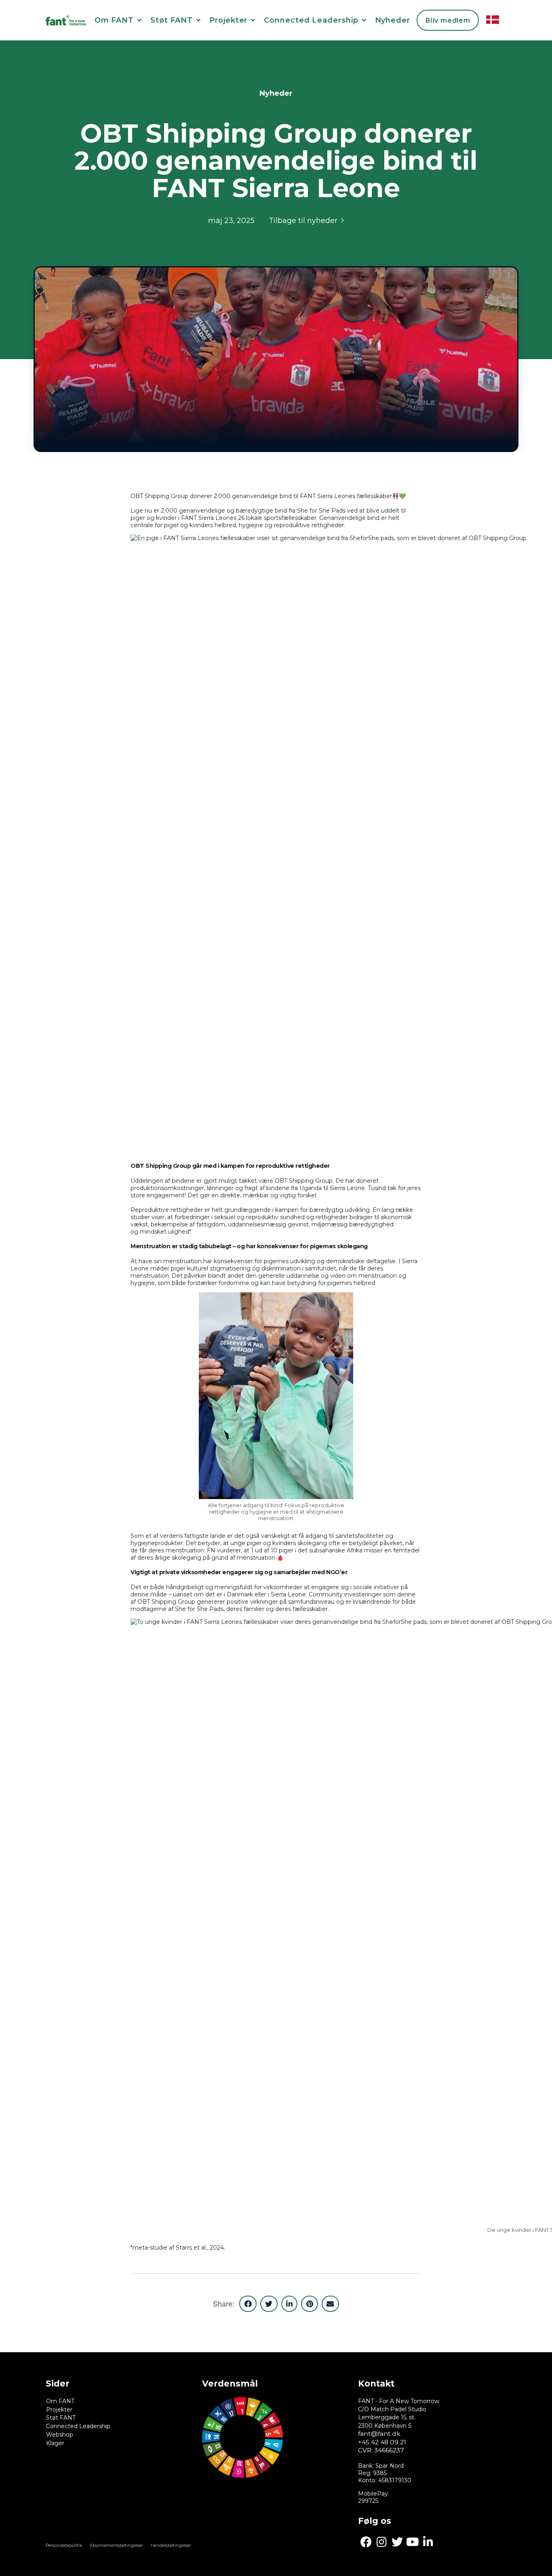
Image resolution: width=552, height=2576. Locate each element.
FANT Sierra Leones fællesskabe (345, 496)
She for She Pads (321, 511)
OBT (138, 496)
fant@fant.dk (379, 2434)
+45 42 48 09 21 (382, 2442)
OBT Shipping (157, 1602)
